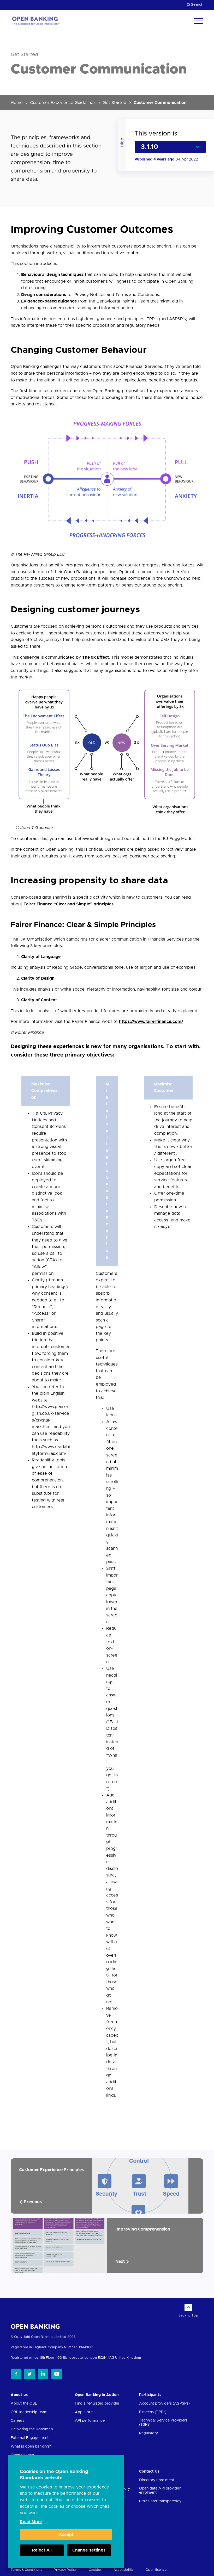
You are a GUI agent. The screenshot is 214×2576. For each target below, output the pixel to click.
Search (197, 5)
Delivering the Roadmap (32, 2429)
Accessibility (124, 2570)
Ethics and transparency (160, 2501)
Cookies (95, 2570)
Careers (17, 2421)
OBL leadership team (29, 2412)
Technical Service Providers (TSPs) (163, 2423)
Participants (150, 2395)
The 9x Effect (96, 657)
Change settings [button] (89, 2550)
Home (17, 103)
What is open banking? (31, 2447)
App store (84, 2412)
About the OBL (24, 2404)
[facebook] (16, 2374)
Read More (31, 2522)
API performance (90, 2421)
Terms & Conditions (26, 2570)
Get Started (115, 103)
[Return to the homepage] (35, 21)
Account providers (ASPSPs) (165, 2404)
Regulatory (149, 2433)
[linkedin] (43, 2374)
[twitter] (29, 2374)
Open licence (156, 2570)
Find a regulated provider (97, 2404)
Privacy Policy (65, 2570)
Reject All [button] (42, 2550)
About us (19, 2395)
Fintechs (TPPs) (153, 2412)
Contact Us (149, 2472)
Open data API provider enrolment (160, 2491)
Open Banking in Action (97, 2395)
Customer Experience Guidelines (63, 103)
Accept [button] (66, 2535)
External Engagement (30, 2438)
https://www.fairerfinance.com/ (151, 1022)
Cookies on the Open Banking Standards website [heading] (54, 2475)
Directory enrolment (157, 2480)
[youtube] (57, 2374)
